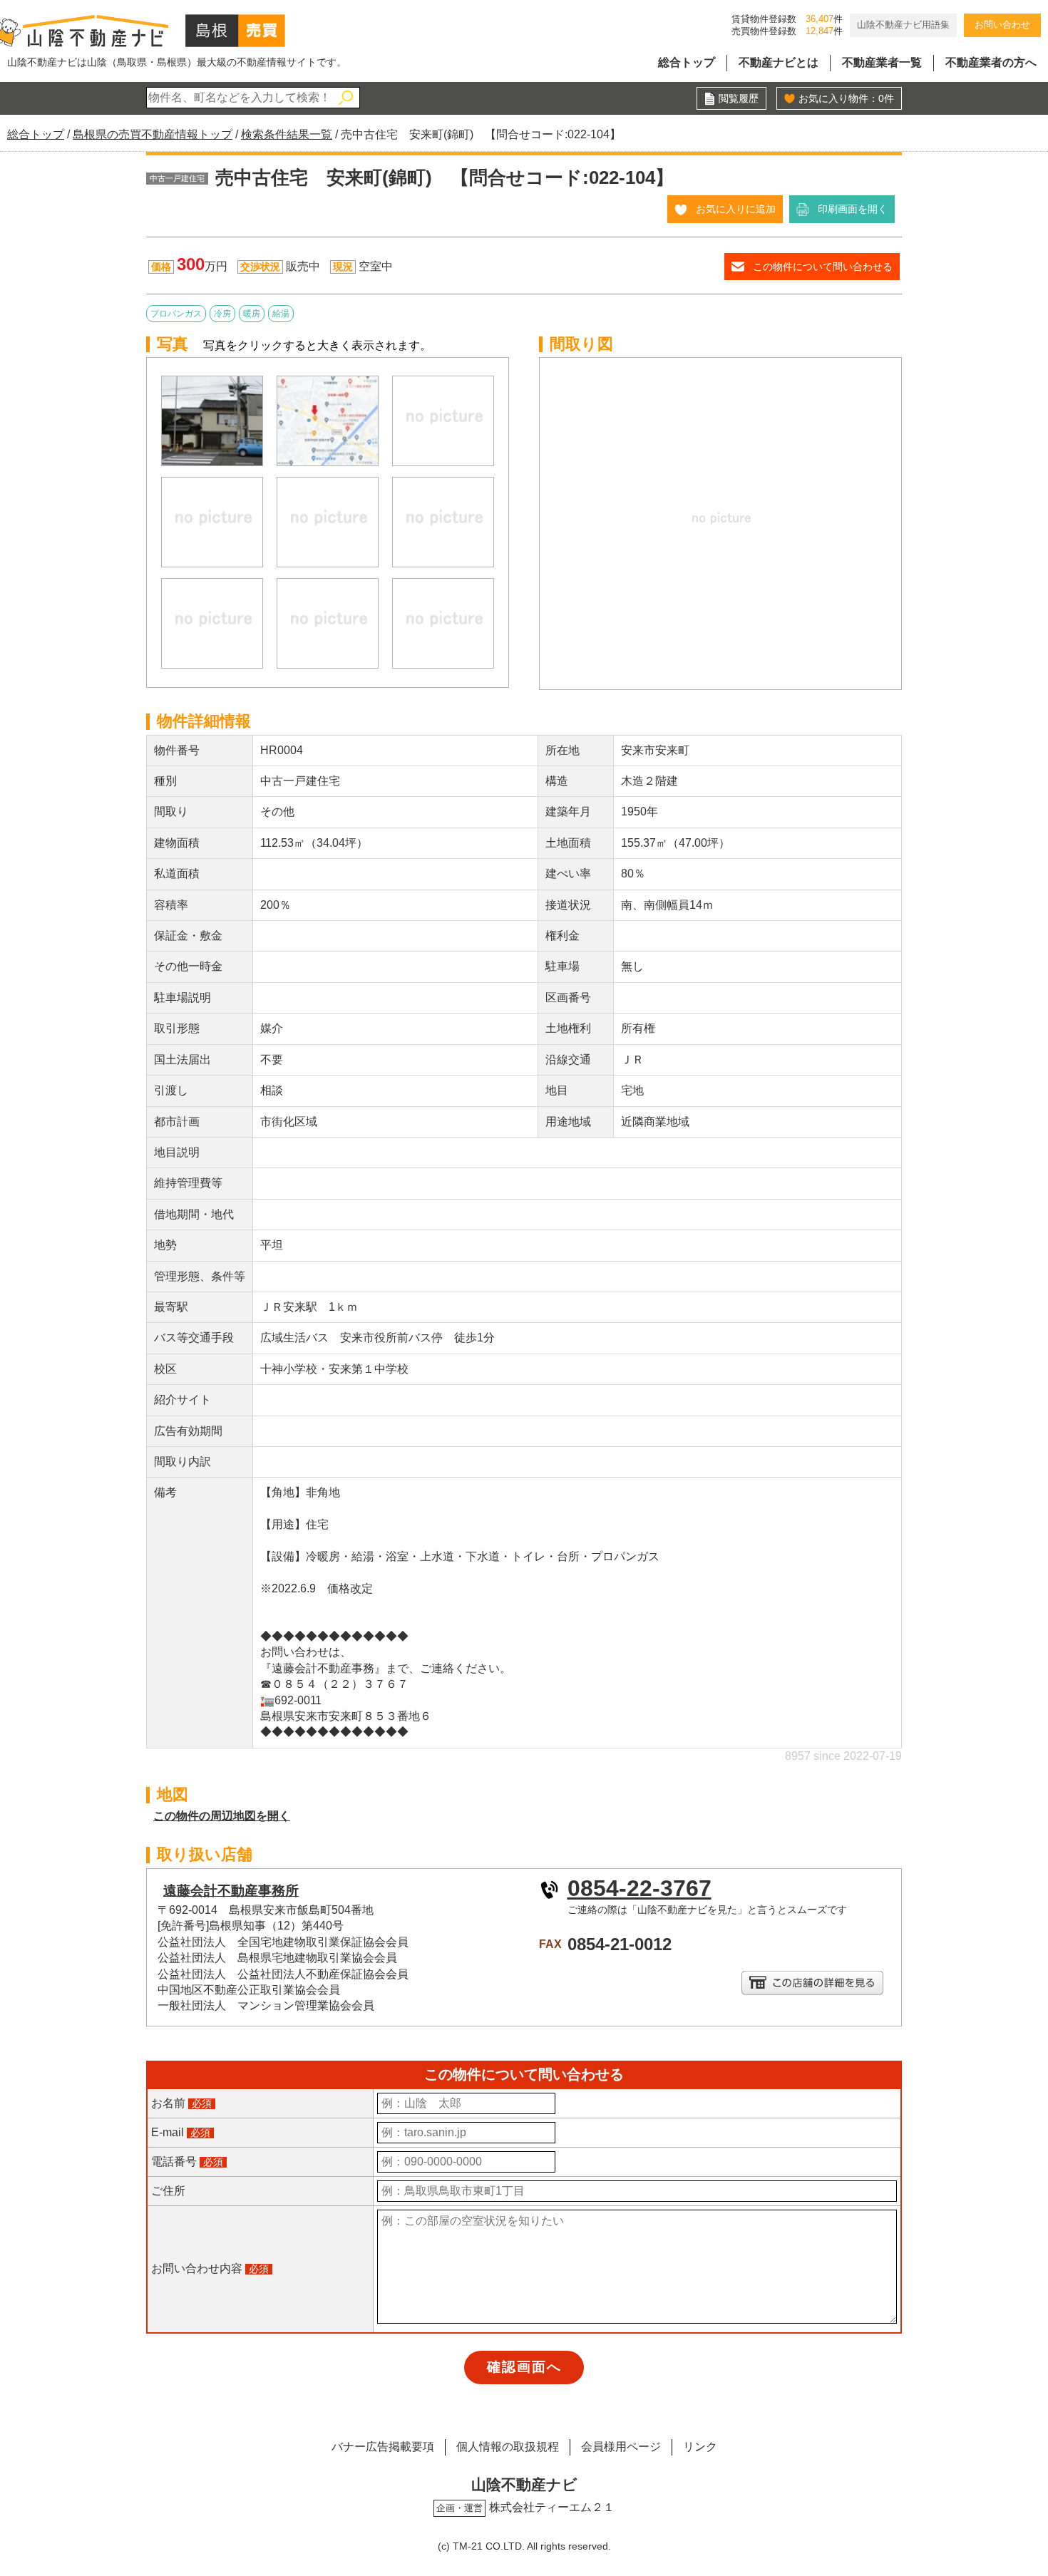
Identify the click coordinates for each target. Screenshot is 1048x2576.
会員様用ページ (621, 2447)
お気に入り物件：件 (846, 98)
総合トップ (687, 62)
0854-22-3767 (639, 1888)
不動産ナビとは (779, 62)
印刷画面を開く (853, 209)
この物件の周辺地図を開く (222, 1816)
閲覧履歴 (739, 98)
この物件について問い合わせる (823, 267)
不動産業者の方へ (991, 62)
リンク (700, 2447)
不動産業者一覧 (882, 62)
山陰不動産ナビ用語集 (903, 25)
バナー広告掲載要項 (383, 2447)
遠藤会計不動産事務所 (231, 1891)
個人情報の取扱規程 (508, 2447)
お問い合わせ (1002, 25)
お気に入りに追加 (736, 209)
